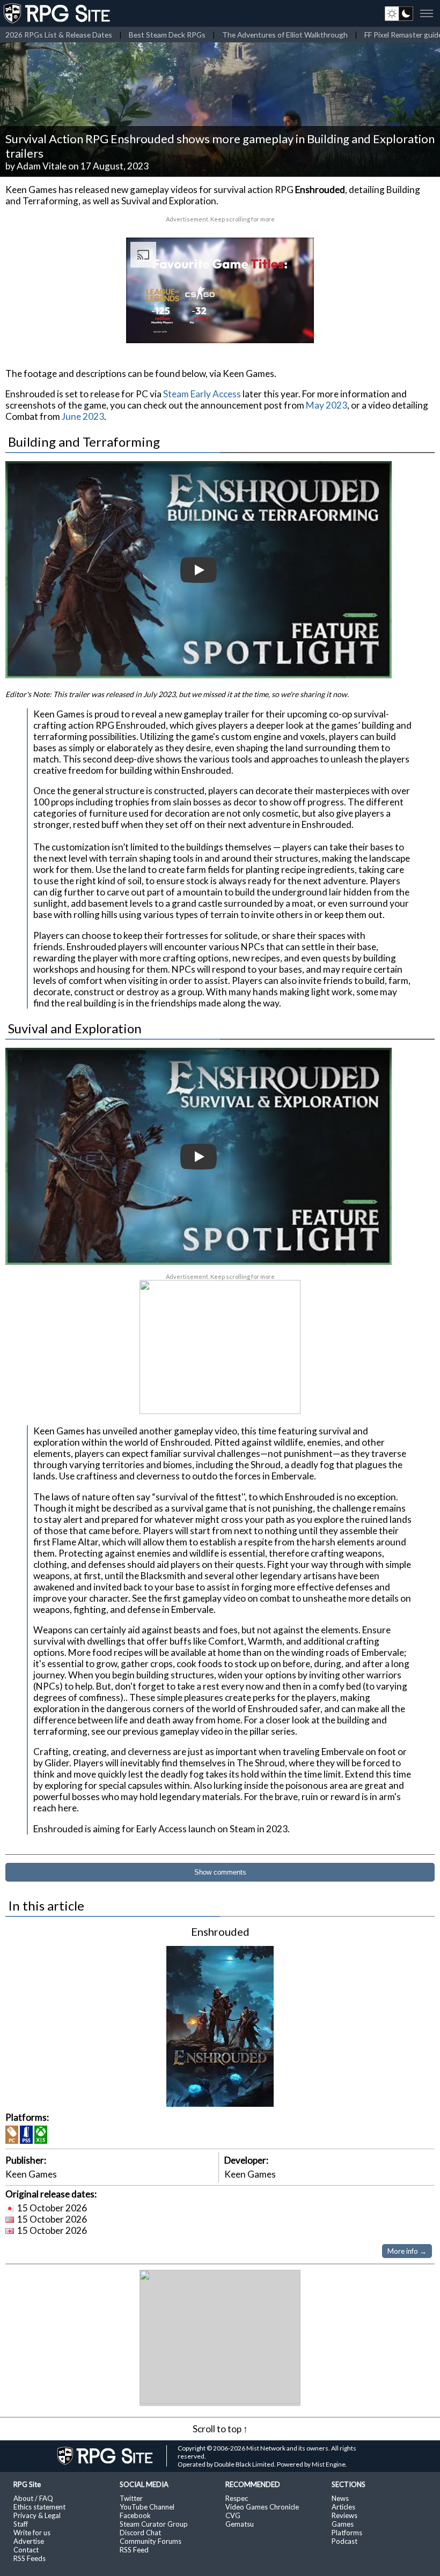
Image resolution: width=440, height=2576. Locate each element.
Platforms (347, 2533)
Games (343, 2524)
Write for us (32, 2533)
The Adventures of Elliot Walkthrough (285, 35)
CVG (233, 2515)
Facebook (135, 2515)
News (340, 2498)
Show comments (220, 1872)
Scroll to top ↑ (220, 2429)
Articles (343, 2507)
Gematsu (240, 2524)
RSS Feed (134, 2550)
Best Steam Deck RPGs (167, 35)
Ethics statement (39, 2507)
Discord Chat (140, 2533)
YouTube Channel (147, 2507)
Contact (26, 2550)
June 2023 (83, 416)
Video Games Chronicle (262, 2507)
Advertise (29, 2541)
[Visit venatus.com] (293, 326)
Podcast (344, 2541)
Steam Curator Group (154, 2524)
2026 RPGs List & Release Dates (59, 35)
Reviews (344, 2515)
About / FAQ (33, 2498)
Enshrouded (220, 1931)
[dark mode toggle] (399, 13)
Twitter (131, 2498)
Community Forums (151, 2541)
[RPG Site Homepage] (58, 13)
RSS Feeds (30, 2558)
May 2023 (327, 405)
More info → (407, 2251)
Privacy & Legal (37, 2515)
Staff (21, 2524)
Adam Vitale (42, 166)
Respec (237, 2498)
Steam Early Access (202, 394)
